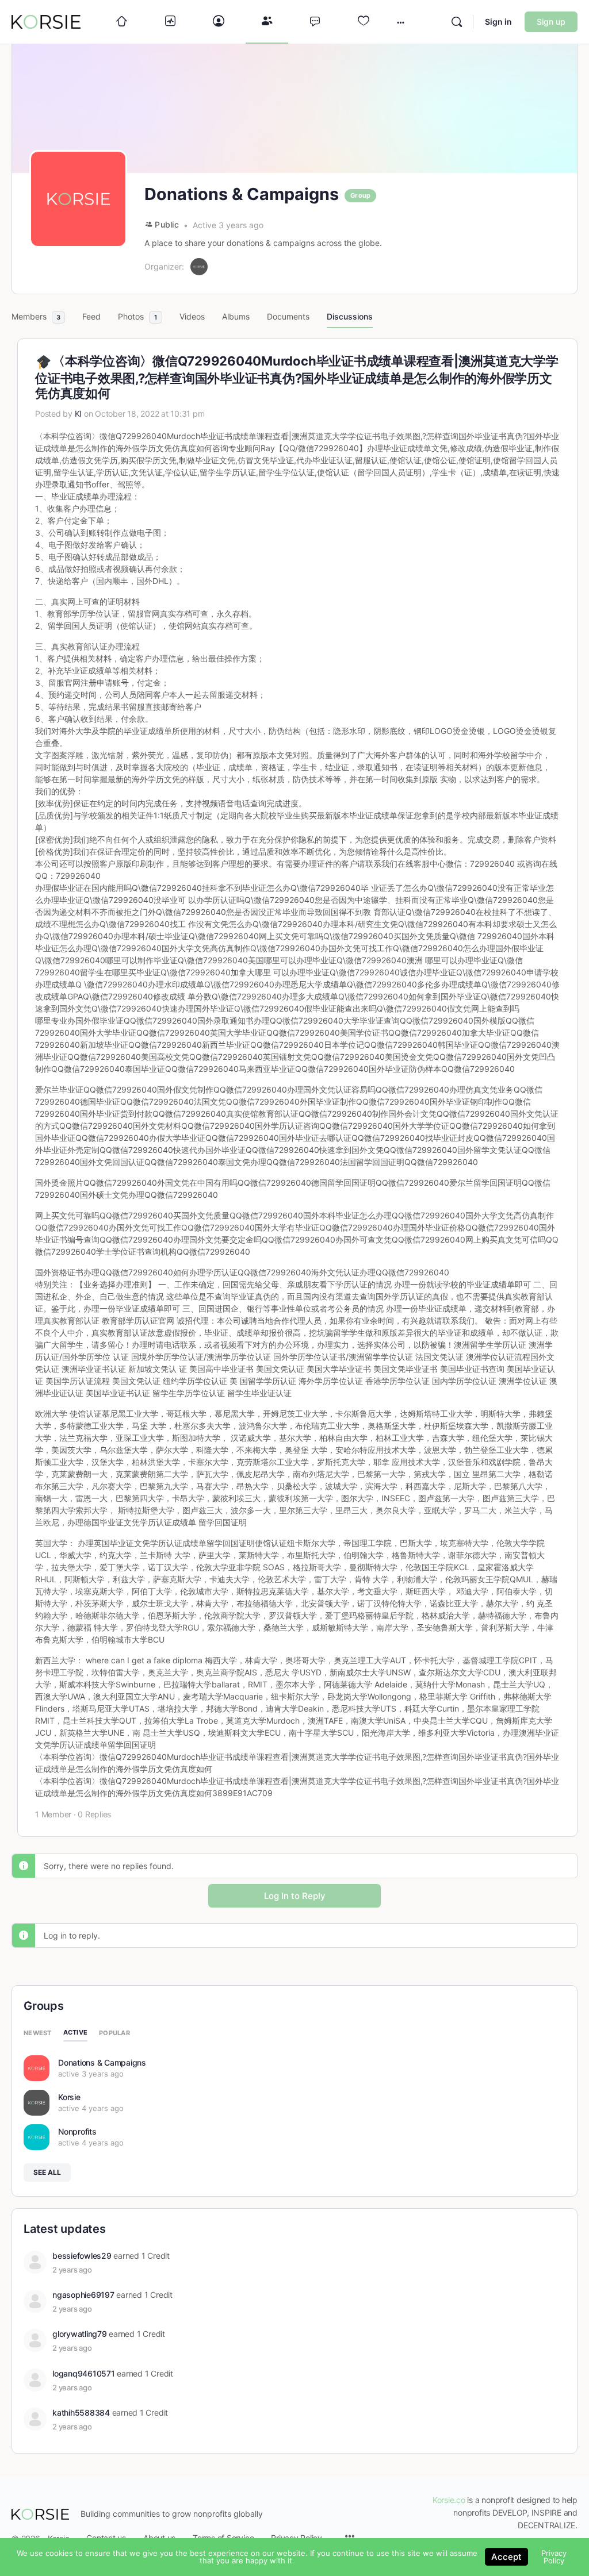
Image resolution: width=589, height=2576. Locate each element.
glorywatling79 (80, 2334)
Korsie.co (449, 2500)
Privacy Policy (554, 2557)
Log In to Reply (295, 1896)
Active (76, 2032)
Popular (114, 2033)
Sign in (498, 22)
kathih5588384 (81, 2412)
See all (47, 2172)
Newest (38, 2033)
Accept (506, 2557)
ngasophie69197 (83, 2295)
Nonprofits (77, 2131)
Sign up (551, 22)
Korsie (69, 2097)
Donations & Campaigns (102, 2062)
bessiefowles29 (82, 2256)
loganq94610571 (84, 2373)
